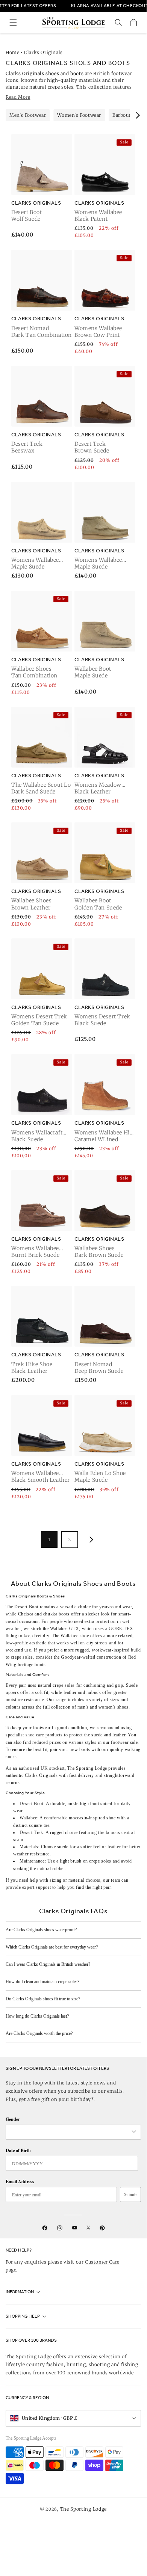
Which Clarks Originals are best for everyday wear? (52, 1947)
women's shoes (114, 1707)
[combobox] (70, 2132)
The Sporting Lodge (84, 2509)
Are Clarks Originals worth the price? (39, 2033)
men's (84, 1707)
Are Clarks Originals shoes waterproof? (41, 1930)
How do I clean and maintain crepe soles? (42, 1982)
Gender (13, 2119)
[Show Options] (134, 2132)
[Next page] (90, 1540)
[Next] (137, 115)
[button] (13, 23)
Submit (130, 2194)
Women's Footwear (79, 115)
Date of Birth (18, 2150)
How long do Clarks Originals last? (37, 2016)
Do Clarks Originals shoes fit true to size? (43, 1999)
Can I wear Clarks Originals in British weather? (48, 1964)
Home (12, 52)
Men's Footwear (28, 115)
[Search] (118, 23)
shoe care (35, 1735)
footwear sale (124, 1742)
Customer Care (102, 2262)
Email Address (20, 2182)
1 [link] (49, 1539)
